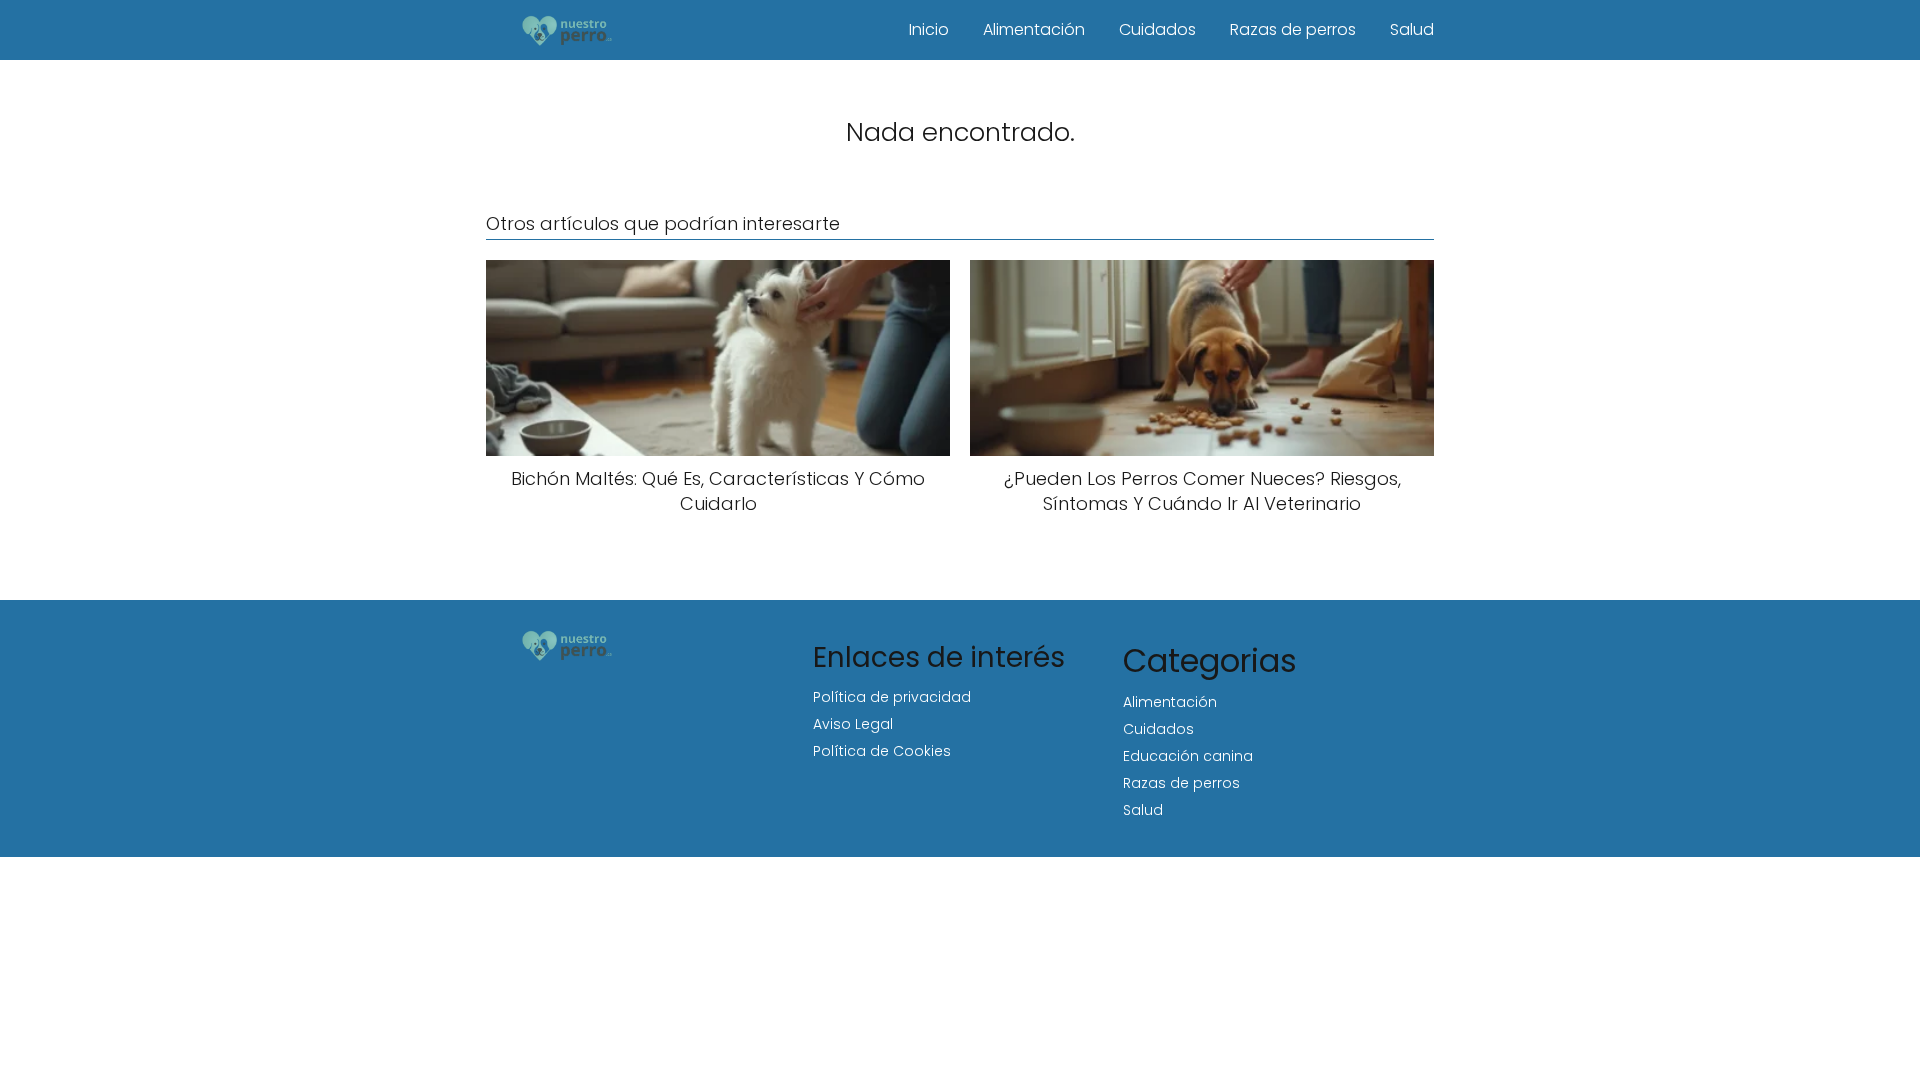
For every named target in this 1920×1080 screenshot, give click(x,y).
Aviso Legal (853, 724)
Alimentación (1034, 29)
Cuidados (1157, 29)
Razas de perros (1293, 29)
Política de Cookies (882, 751)
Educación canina (1188, 756)
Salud (1412, 29)
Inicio (929, 29)
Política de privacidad (892, 697)
